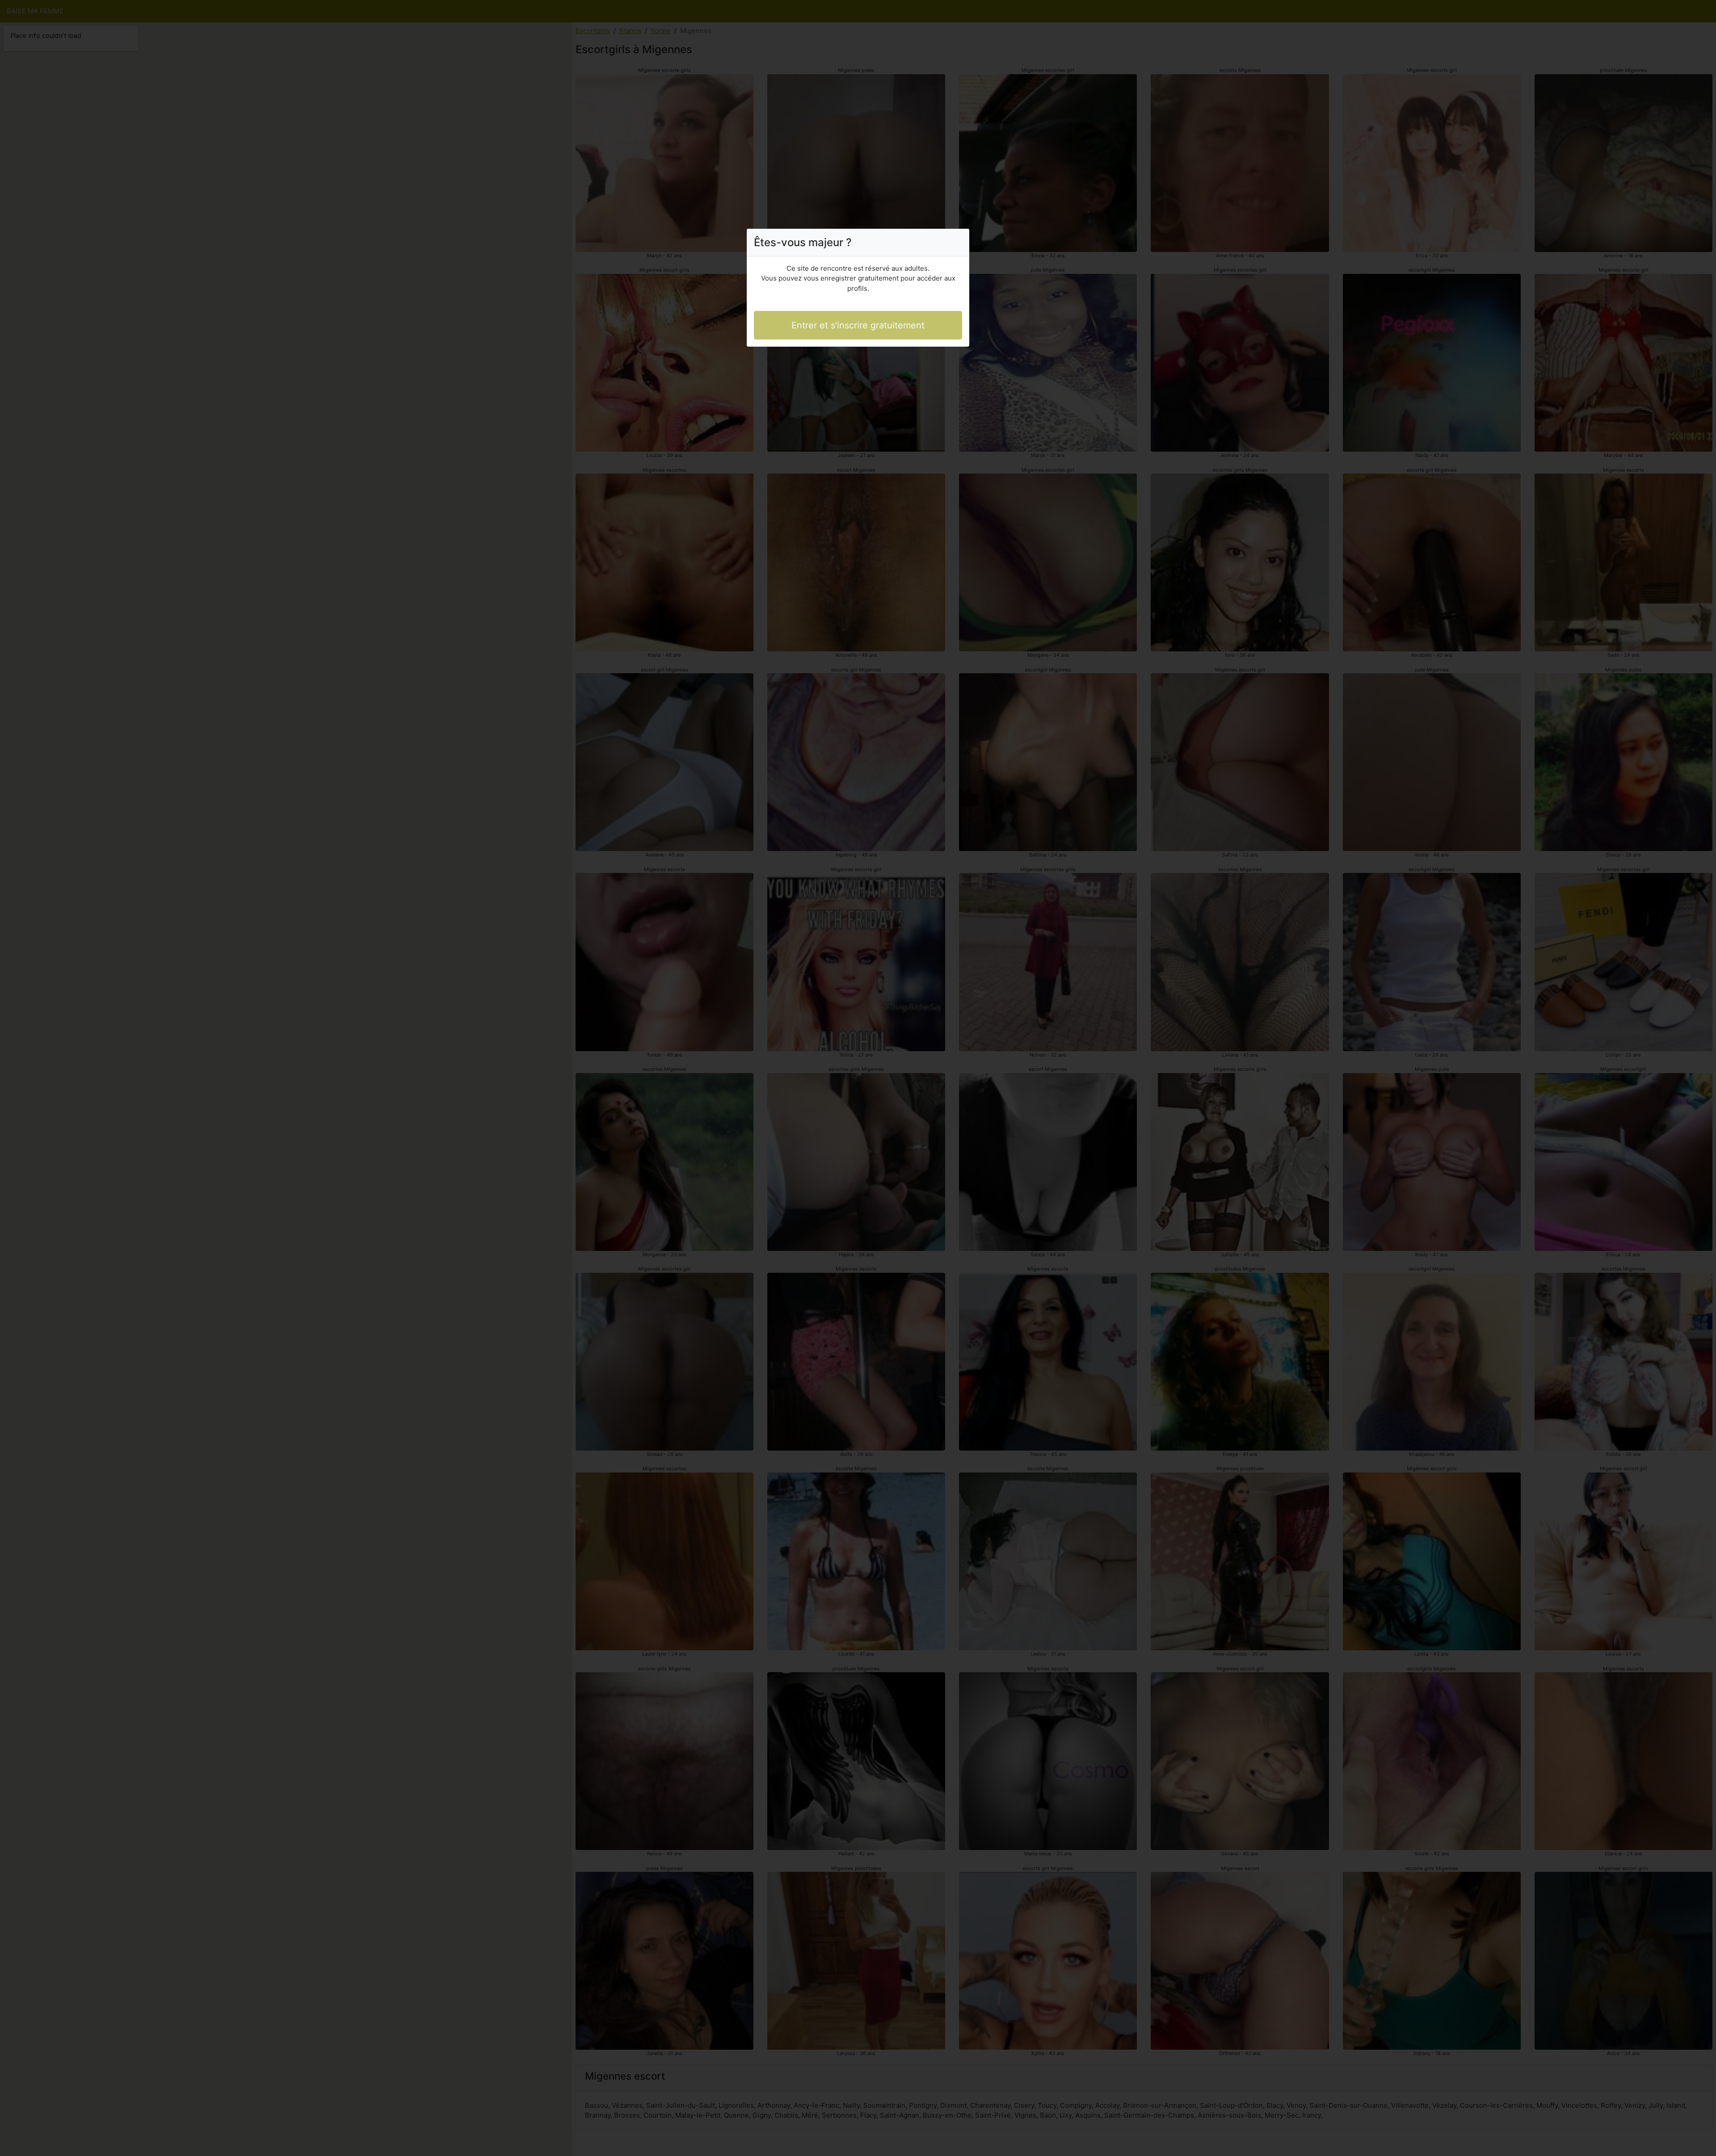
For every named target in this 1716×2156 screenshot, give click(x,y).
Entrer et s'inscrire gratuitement (858, 325)
